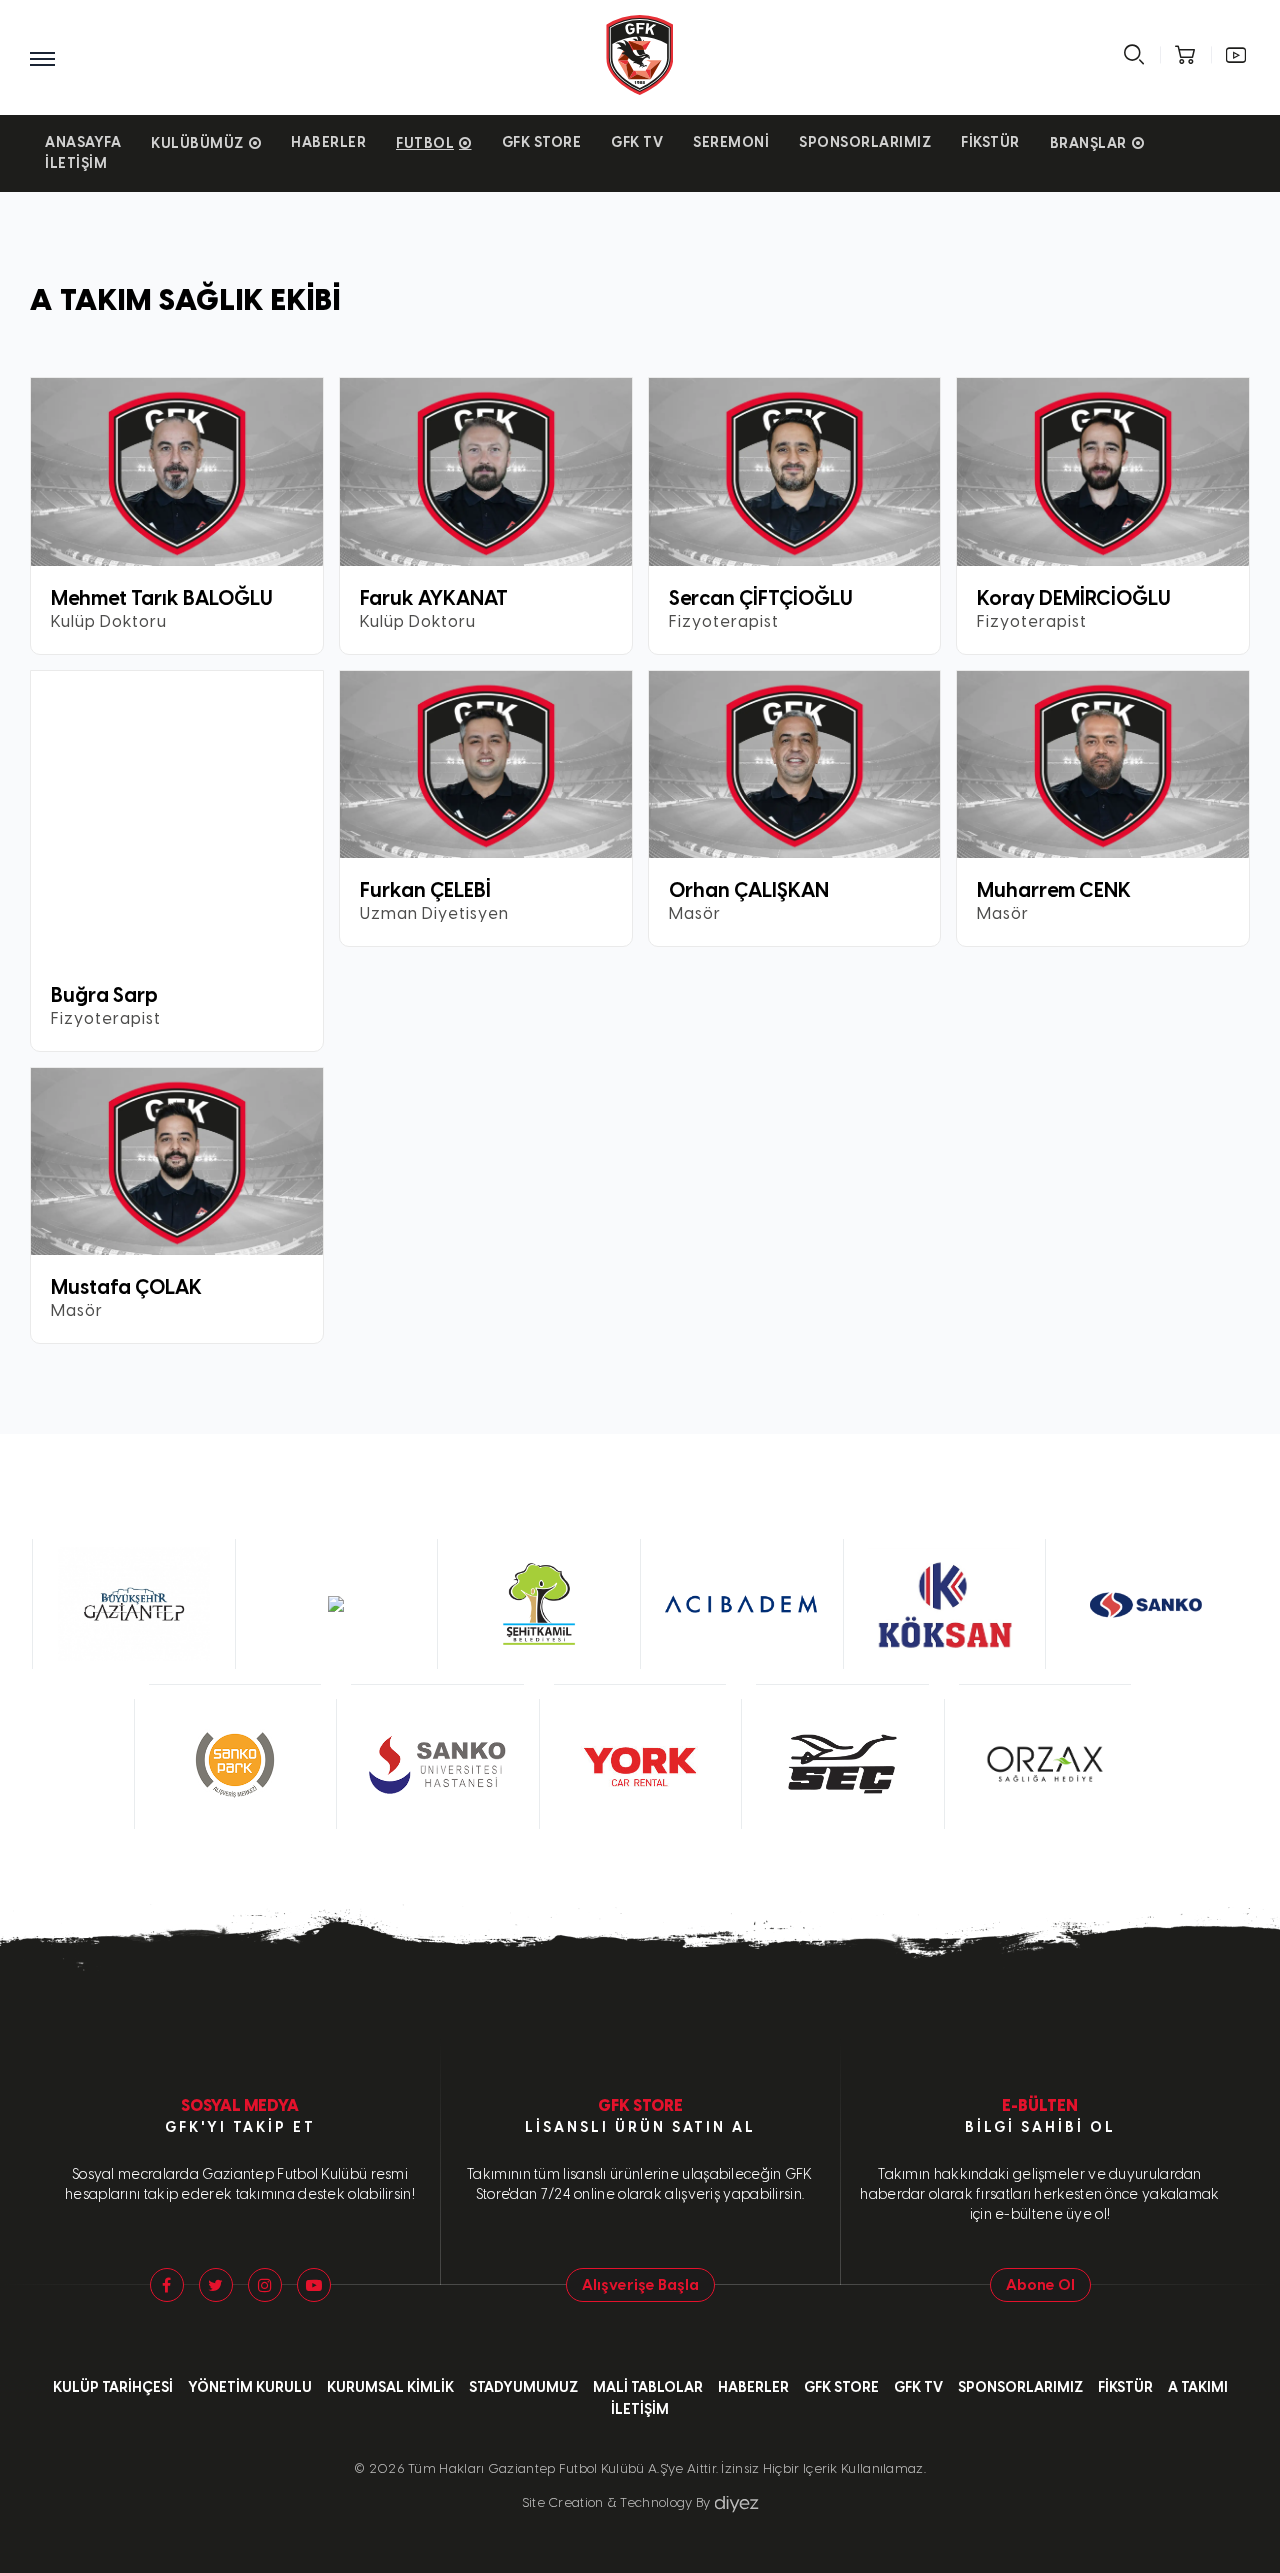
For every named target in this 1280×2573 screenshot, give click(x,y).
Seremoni (731, 142)
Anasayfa (83, 142)
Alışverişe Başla (640, 2285)
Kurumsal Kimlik (390, 2387)
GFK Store (542, 142)
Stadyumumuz (523, 2387)
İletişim (76, 163)
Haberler (328, 142)
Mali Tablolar (648, 2387)
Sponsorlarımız (865, 142)
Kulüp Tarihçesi (113, 2387)
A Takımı (1198, 2387)
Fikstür (990, 142)
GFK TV (637, 142)
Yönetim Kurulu (250, 2387)
